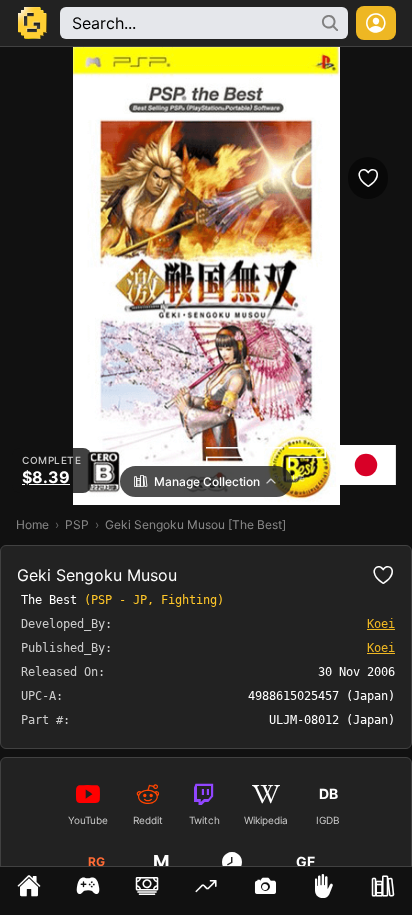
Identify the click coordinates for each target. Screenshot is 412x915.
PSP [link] (77, 524)
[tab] (29, 891)
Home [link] (32, 524)
